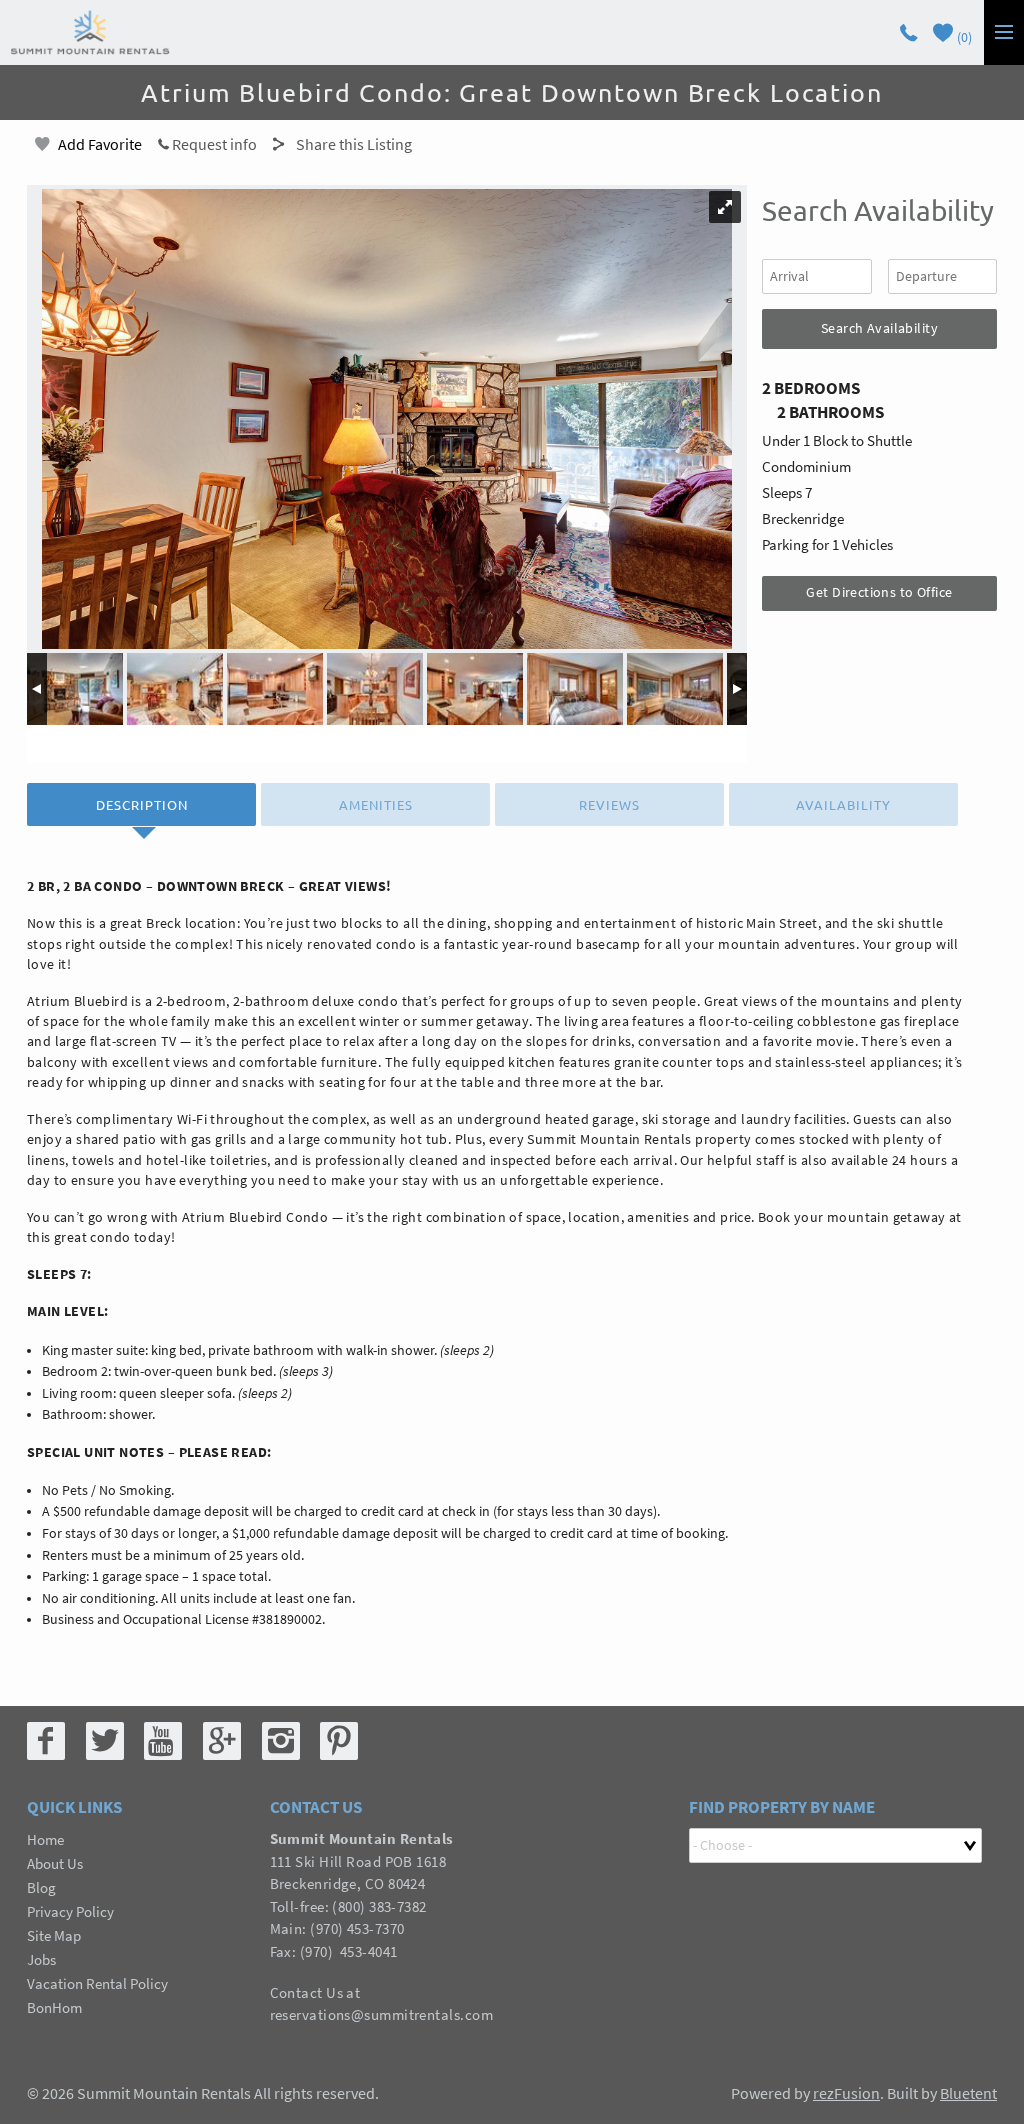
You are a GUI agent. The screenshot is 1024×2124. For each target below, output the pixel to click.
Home (45, 1839)
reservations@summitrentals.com (382, 2014)
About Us (55, 1863)
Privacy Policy (70, 1911)
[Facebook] (46, 1741)
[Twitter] (105, 1741)
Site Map (54, 1935)
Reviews (609, 804)
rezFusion (846, 2093)
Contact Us (307, 1992)
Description (142, 804)
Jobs (41, 1959)
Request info (213, 144)
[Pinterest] (339, 1741)
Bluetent (968, 2093)
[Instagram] (281, 1741)
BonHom (54, 2007)
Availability (843, 804)
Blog (41, 1887)
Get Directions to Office (879, 592)
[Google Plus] (222, 1741)
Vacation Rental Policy (97, 1983)
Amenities (376, 804)
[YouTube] (163, 1741)
